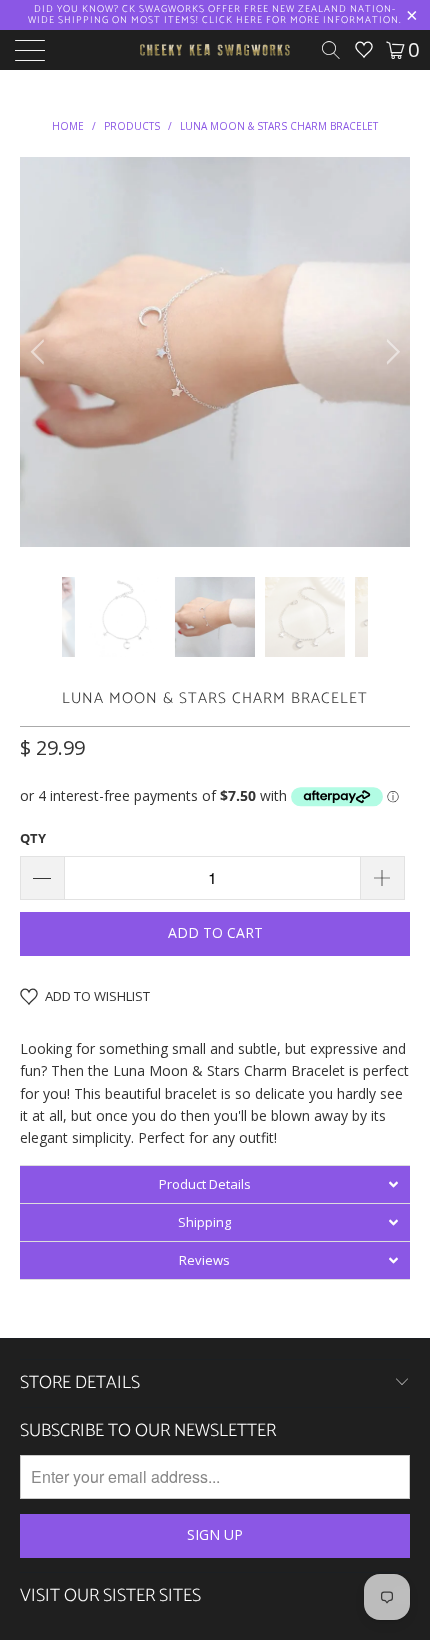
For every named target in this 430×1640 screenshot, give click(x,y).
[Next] (389, 352)
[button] (215, 1184)
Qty (33, 838)
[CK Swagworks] (215, 50)
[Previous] (40, 352)
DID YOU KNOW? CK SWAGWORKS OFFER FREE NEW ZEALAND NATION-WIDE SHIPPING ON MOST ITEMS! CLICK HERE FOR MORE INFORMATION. (215, 14)
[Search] (338, 50)
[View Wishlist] (364, 50)
